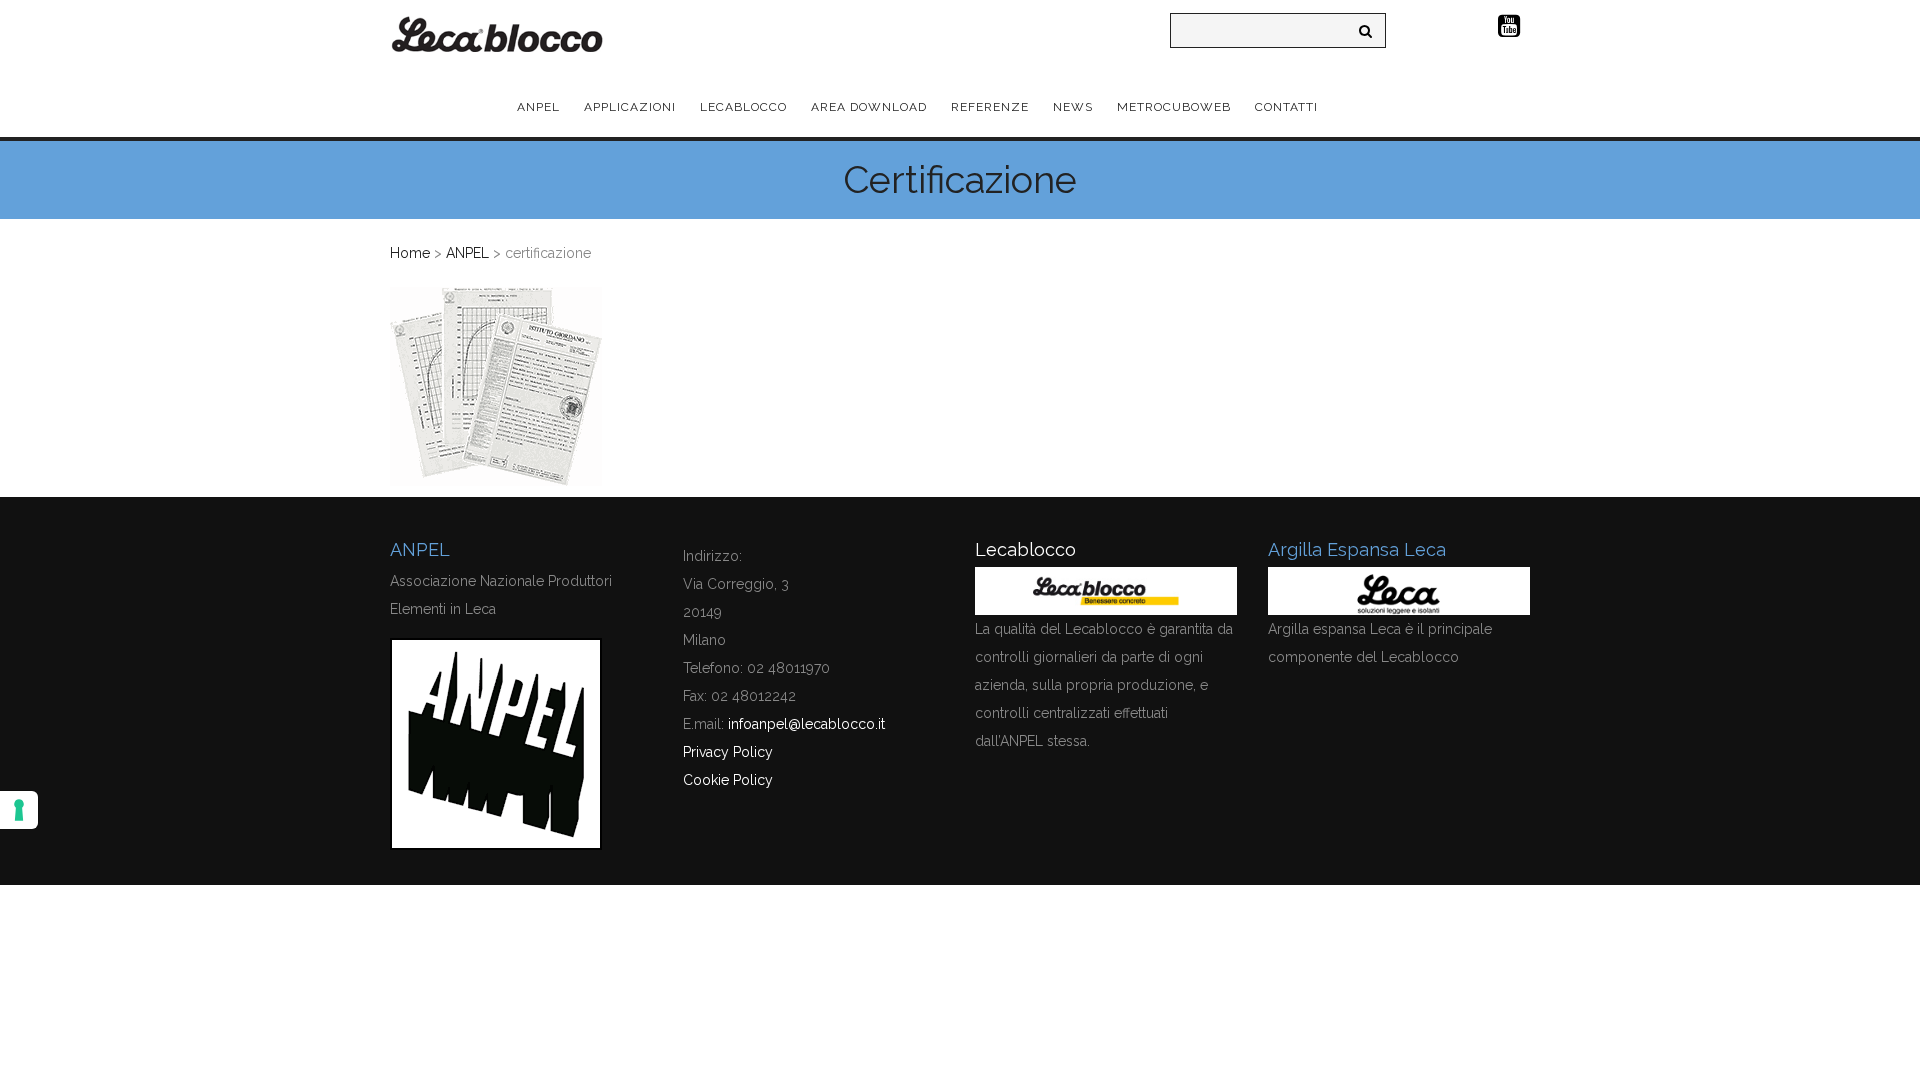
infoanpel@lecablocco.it (806, 724)
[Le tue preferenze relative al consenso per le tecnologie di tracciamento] (19, 810)
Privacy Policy (728, 752)
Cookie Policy (728, 780)
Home (410, 253)
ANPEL (467, 253)
